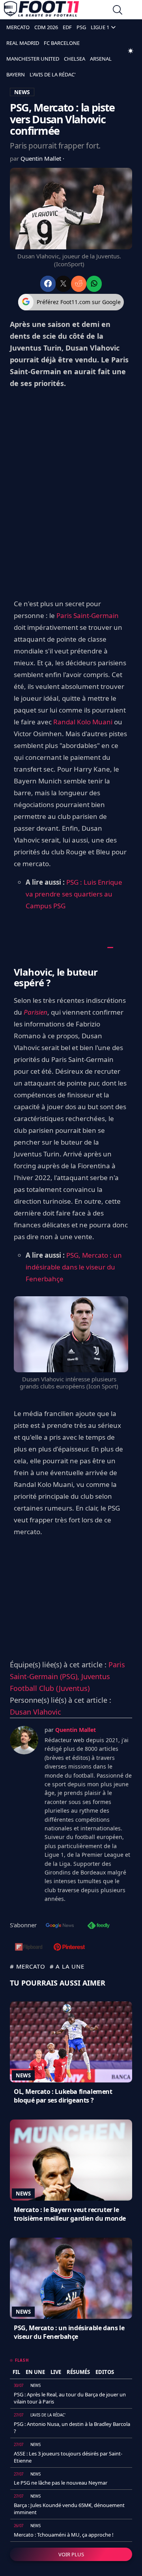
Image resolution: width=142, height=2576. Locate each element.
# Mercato (28, 1966)
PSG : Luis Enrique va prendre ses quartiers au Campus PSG (74, 894)
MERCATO (18, 27)
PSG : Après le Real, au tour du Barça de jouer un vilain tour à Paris (70, 2398)
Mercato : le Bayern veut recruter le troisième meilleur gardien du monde (70, 2214)
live (56, 2372)
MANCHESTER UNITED (33, 59)
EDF (67, 27)
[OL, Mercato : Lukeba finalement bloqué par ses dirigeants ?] (71, 2042)
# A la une (67, 1966)
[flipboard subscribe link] (29, 1948)
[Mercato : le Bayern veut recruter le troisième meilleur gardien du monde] (71, 2160)
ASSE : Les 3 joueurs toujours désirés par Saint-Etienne (68, 2457)
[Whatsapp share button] (94, 284)
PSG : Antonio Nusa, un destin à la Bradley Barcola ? (72, 2428)
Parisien (35, 1012)
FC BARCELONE (62, 43)
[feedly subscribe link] (99, 1926)
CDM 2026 (46, 27)
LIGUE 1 (100, 27)
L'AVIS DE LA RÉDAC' (53, 74)
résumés (78, 2372)
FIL (16, 2372)
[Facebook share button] (48, 284)
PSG (81, 27)
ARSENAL (101, 59)
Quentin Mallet (42, 158)
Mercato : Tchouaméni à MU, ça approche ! (64, 2535)
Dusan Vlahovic (35, 1712)
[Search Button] (118, 11)
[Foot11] (41, 11)
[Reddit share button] (79, 284)
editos (105, 2372)
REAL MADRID (23, 43)
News (23, 2075)
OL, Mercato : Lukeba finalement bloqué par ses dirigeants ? (63, 2096)
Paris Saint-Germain (88, 615)
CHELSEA (75, 59)
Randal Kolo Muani (83, 722)
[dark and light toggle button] (131, 51)
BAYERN (16, 74)
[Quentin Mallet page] (24, 1740)
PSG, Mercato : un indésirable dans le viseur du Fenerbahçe (74, 1267)
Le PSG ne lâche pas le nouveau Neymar (61, 2483)
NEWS (22, 92)
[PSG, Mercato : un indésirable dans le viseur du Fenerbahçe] (71, 2278)
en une (35, 2372)
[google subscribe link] (60, 1926)
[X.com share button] (63, 284)
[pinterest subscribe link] (69, 1948)
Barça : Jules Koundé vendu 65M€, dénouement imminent (69, 2509)
